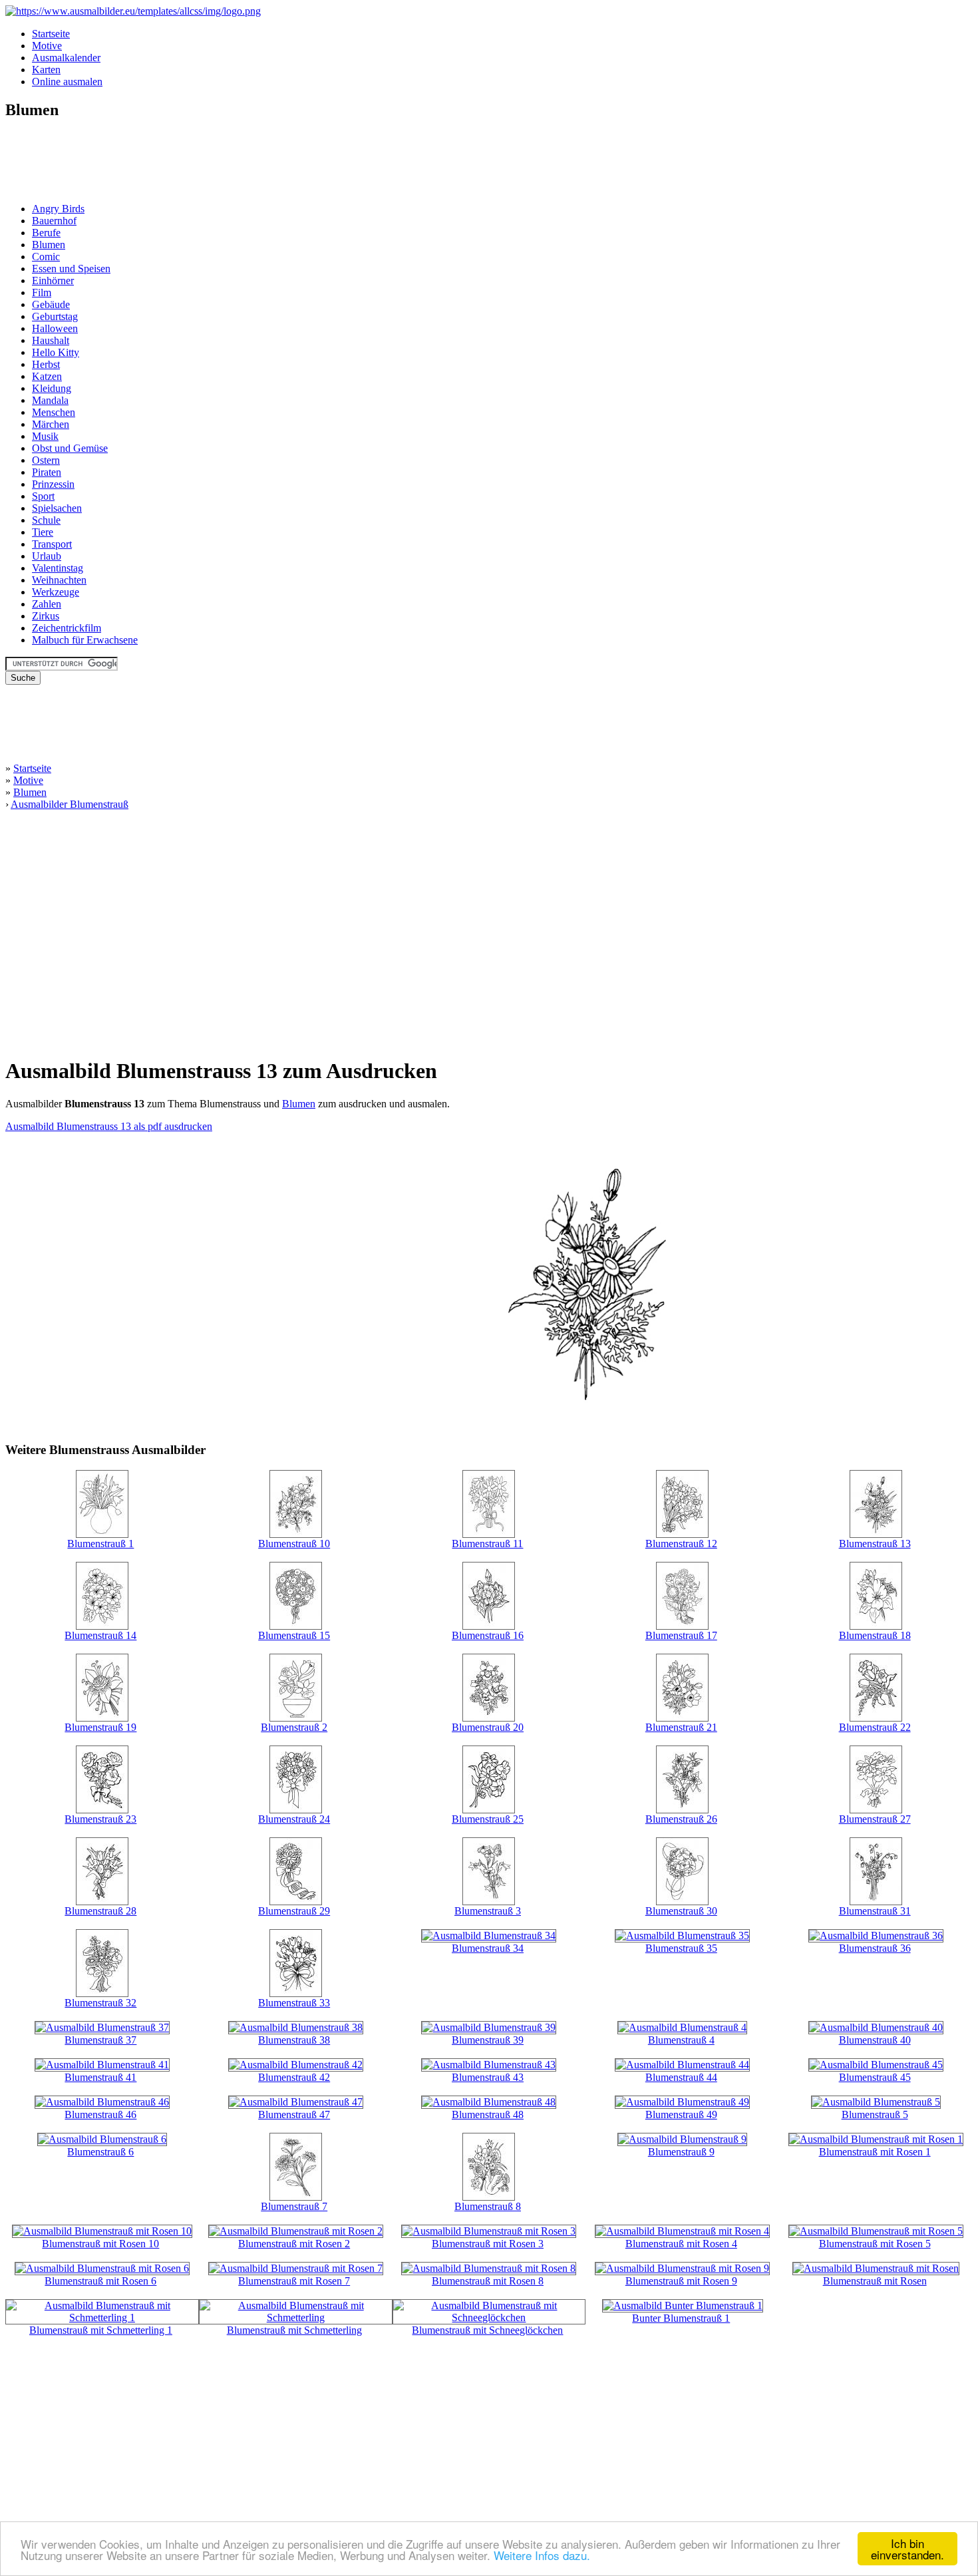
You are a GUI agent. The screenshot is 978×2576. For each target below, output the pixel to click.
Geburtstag (55, 316)
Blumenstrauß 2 (294, 1727)
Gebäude (51, 304)
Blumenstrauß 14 (100, 1635)
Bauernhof (54, 221)
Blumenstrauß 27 (875, 1819)
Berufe (46, 233)
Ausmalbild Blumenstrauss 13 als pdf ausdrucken (109, 1126)
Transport (52, 544)
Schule (46, 520)
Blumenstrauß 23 (100, 1819)
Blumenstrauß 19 (100, 1727)
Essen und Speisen (71, 269)
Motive (47, 46)
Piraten (47, 472)
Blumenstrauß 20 (488, 1727)
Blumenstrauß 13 (875, 1544)
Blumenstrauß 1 (100, 1544)
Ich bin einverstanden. (907, 2549)
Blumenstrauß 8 (488, 2206)
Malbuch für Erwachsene (85, 640)
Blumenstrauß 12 (681, 1544)
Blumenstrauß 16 (488, 1635)
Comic (46, 257)
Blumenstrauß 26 (681, 1819)
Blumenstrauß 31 (875, 1911)
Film (42, 292)
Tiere (43, 532)
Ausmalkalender (66, 58)
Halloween (55, 328)
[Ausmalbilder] (133, 11)
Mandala (50, 400)
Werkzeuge (56, 592)
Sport (43, 496)
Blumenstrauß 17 (681, 1635)
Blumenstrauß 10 (294, 1544)
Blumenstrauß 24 (294, 1819)
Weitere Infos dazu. (542, 2555)
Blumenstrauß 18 (875, 1635)
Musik (45, 436)
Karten (46, 70)
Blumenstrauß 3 (488, 1911)
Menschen (54, 412)
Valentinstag (58, 568)
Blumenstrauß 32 (100, 2003)
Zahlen (47, 604)
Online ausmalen (67, 82)
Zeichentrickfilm (67, 628)
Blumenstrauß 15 (294, 1635)
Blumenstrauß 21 (681, 1727)
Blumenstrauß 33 (294, 2003)
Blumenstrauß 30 (681, 1911)
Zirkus (46, 616)
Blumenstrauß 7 (294, 2206)
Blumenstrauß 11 (487, 1544)
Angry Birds (58, 209)
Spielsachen (57, 508)
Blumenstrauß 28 (100, 1911)
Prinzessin (53, 484)
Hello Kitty (56, 352)
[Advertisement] (45, 162)
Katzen (47, 376)
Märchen (51, 424)
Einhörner (53, 280)
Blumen (49, 245)
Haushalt (51, 340)
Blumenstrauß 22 (875, 1727)
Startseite (51, 34)
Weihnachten (59, 580)
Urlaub (47, 556)
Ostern (46, 460)
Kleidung (52, 388)
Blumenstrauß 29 (294, 1911)
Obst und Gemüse (70, 448)
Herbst (46, 364)
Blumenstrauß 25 (488, 1819)
